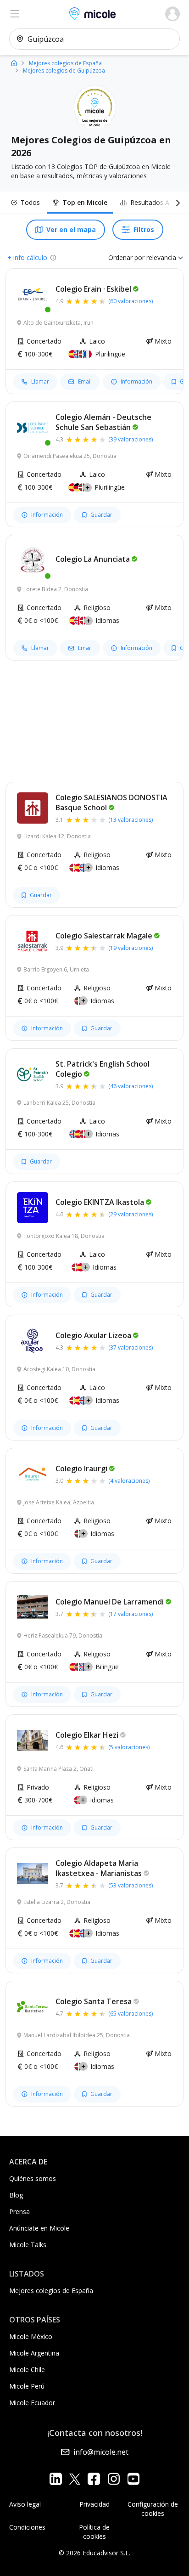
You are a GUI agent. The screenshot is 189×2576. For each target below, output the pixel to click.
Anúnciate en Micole (39, 2228)
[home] (14, 63)
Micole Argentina (34, 2353)
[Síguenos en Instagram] (114, 2479)
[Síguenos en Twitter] (75, 2479)
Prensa (19, 2212)
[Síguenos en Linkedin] (56, 2479)
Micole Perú (27, 2386)
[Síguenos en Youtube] (133, 2479)
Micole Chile (27, 2370)
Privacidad (94, 2504)
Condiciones (27, 2527)
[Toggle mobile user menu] (172, 14)
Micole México (31, 2336)
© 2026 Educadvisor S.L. (94, 2553)
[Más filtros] (176, 203)
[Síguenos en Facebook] (94, 2479)
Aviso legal (25, 2504)
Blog (16, 2195)
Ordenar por (126, 257)
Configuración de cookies (153, 2509)
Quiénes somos (33, 2178)
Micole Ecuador (32, 2403)
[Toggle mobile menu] (15, 14)
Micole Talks (28, 2245)
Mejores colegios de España (51, 2291)
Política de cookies (94, 2532)
